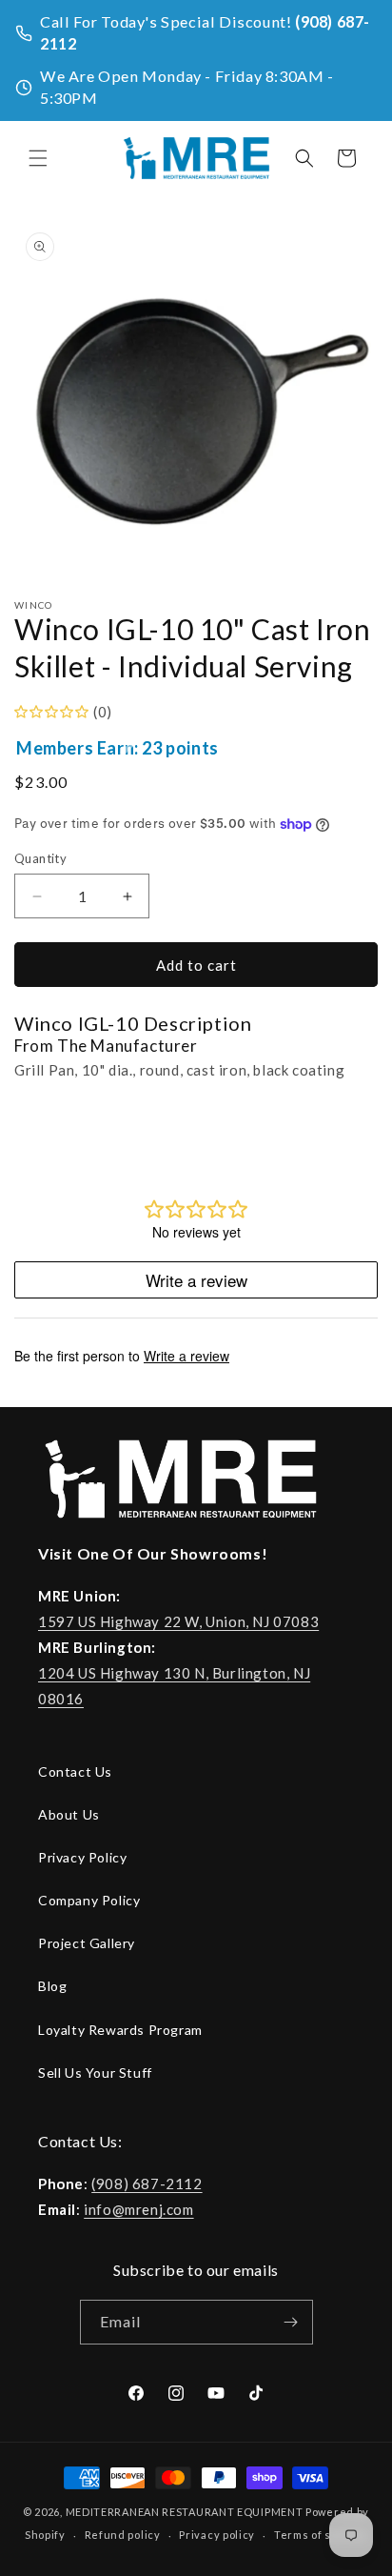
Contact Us (75, 1771)
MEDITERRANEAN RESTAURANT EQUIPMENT (185, 2512)
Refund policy (123, 2535)
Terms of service (321, 2535)
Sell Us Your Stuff (95, 2073)
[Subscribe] (291, 2322)
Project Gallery (87, 1943)
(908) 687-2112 (147, 2184)
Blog (52, 1986)
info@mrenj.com (138, 2209)
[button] (38, 158)
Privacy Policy (82, 1857)
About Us (69, 1814)
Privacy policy (217, 2535)
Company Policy (89, 1900)
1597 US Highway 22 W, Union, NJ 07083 (178, 1621)
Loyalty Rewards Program (120, 2030)
